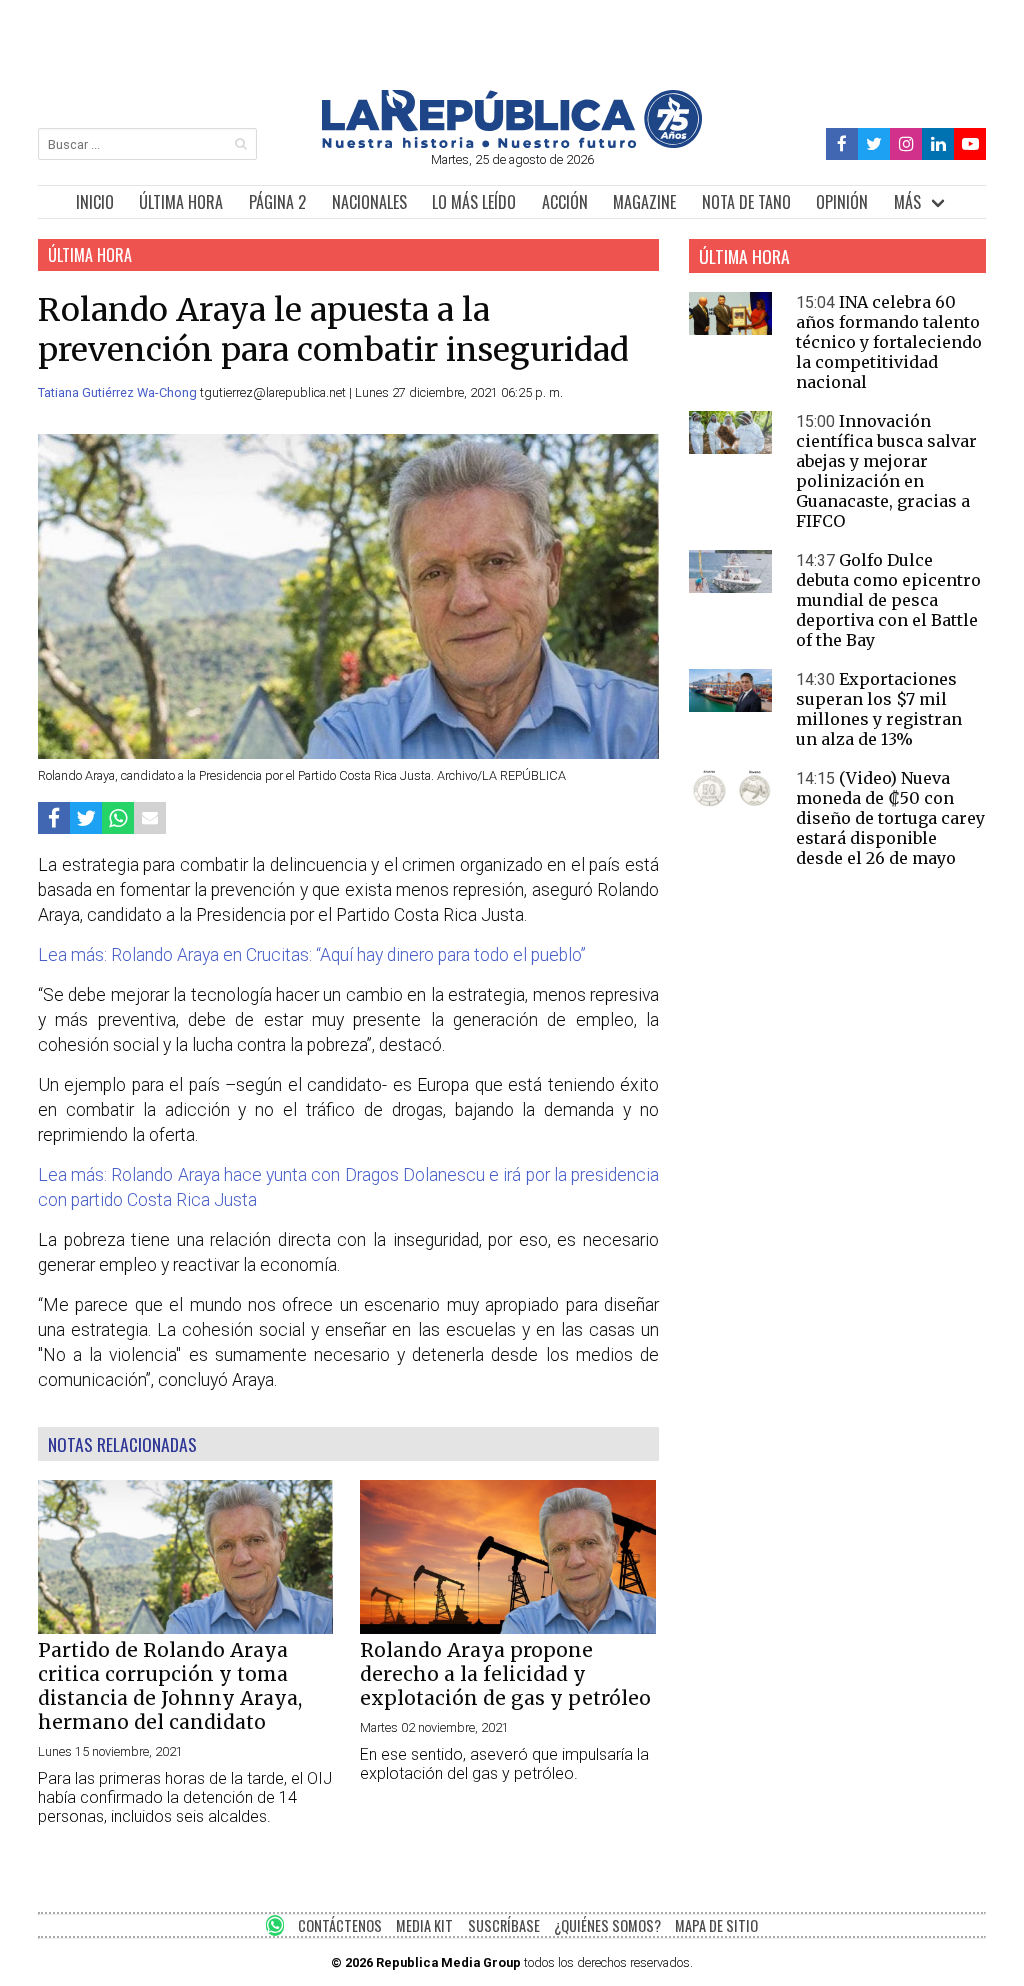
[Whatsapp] (118, 817)
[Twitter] (874, 144)
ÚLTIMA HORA (181, 202)
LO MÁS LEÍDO (474, 202)
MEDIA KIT (424, 1925)
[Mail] (150, 817)
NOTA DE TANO (746, 202)
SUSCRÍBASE (504, 1925)
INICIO (95, 202)
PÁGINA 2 (277, 202)
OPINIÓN (842, 202)
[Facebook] (842, 144)
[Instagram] (906, 144)
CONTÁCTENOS (340, 1925)
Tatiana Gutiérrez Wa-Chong (119, 392)
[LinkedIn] (938, 144)
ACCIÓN (565, 202)
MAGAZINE (644, 202)
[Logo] (512, 142)
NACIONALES (369, 202)
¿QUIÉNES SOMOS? (607, 1925)
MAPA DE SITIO (716, 1925)
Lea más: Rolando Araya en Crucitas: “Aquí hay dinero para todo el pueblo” (312, 955)
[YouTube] (970, 144)
